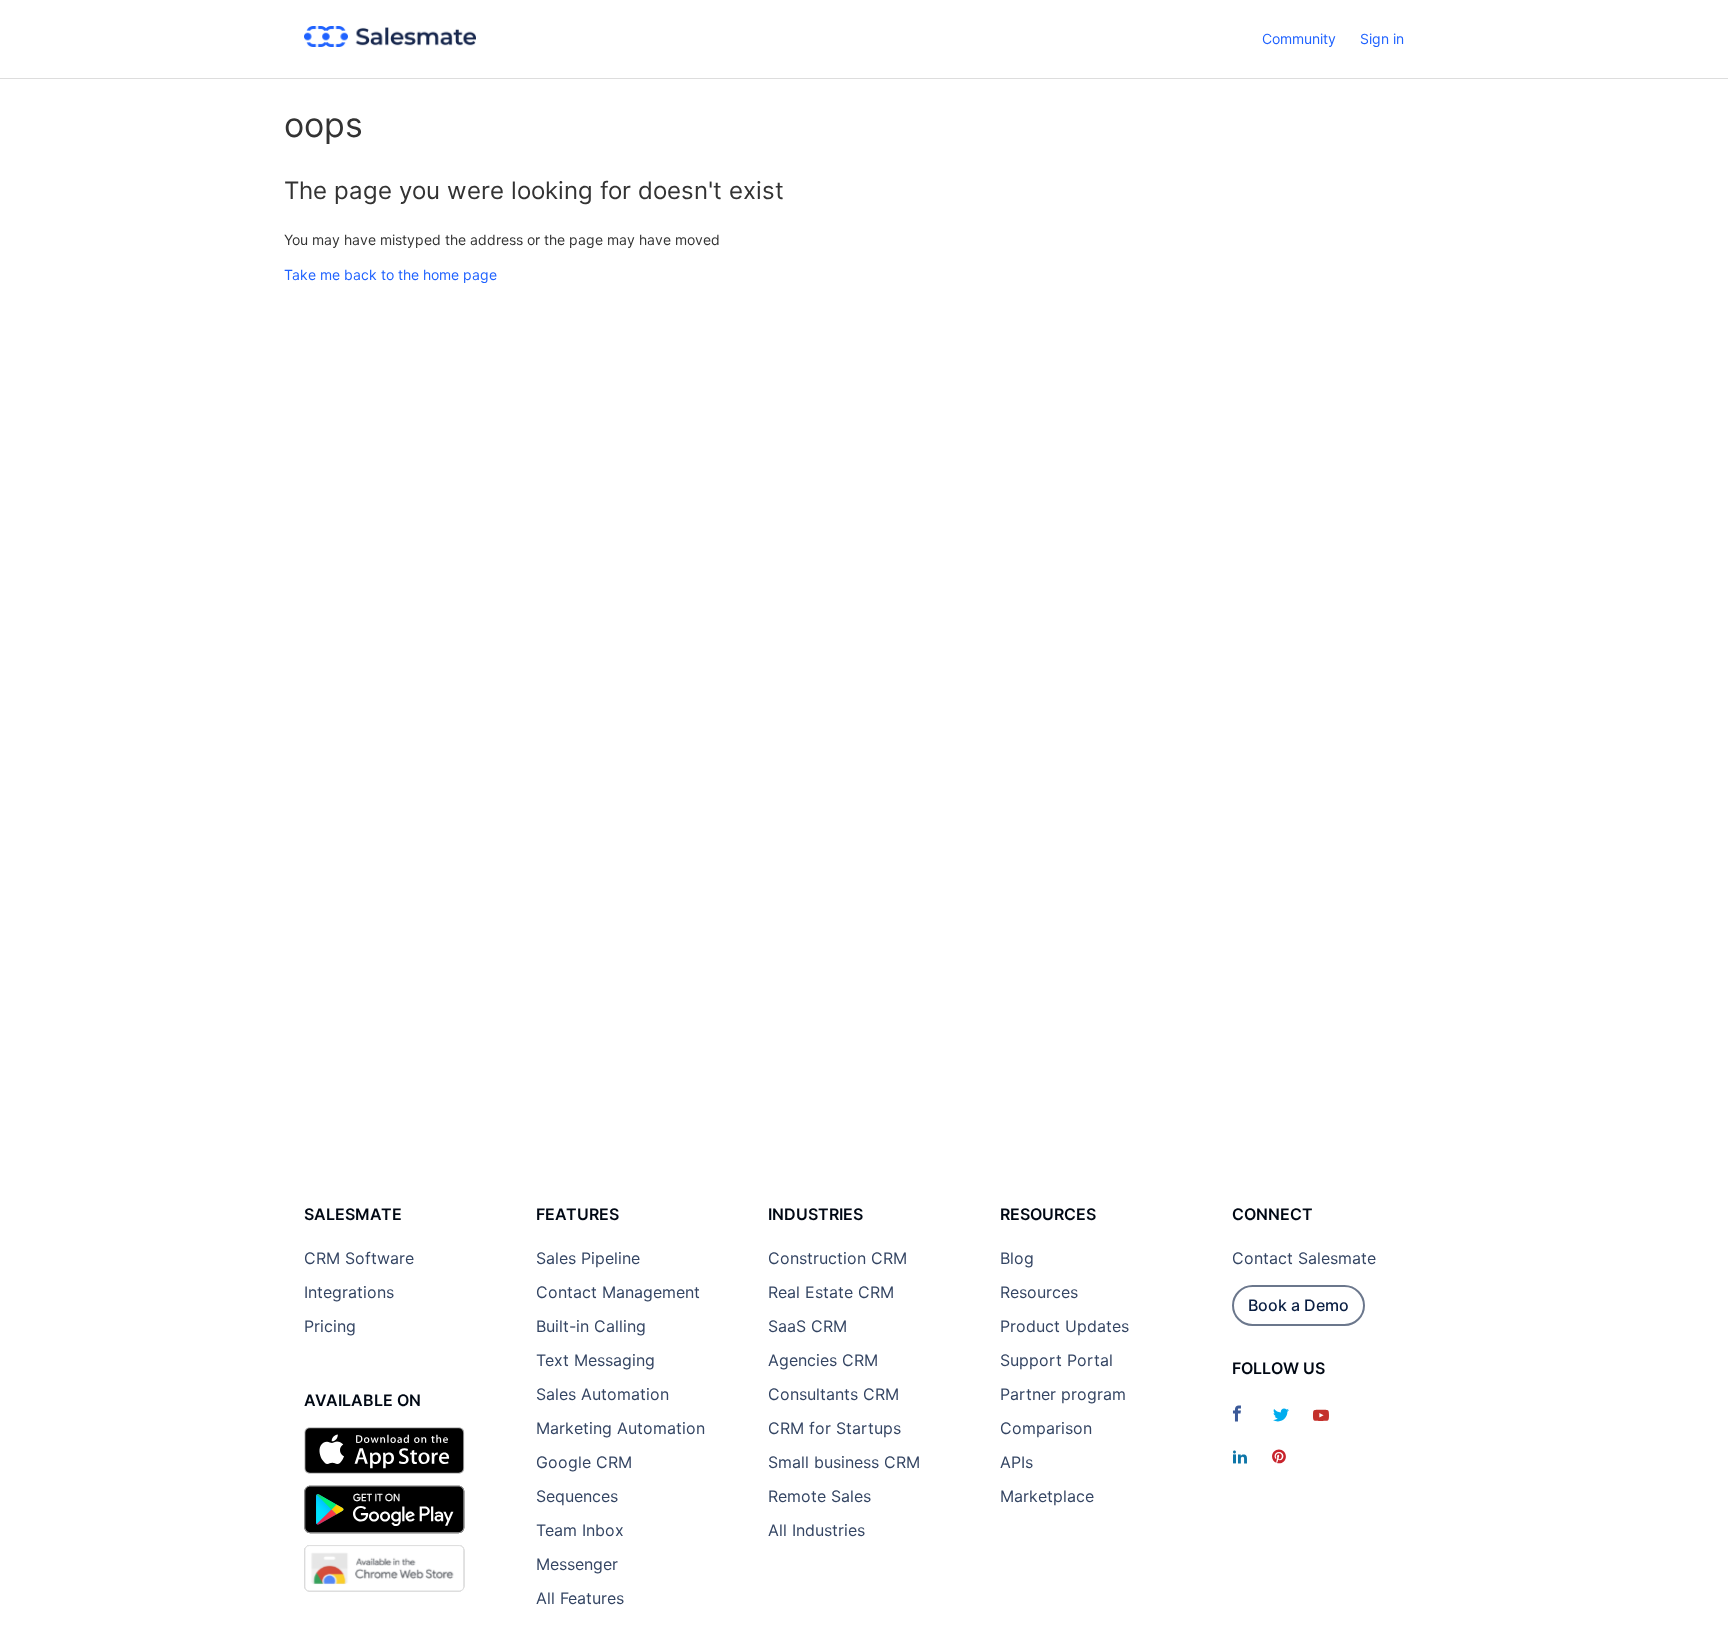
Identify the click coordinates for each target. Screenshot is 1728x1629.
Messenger (577, 1564)
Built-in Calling (591, 1326)
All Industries (816, 1530)
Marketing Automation (620, 1428)
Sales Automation (602, 1394)
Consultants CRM (833, 1394)
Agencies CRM (823, 1360)
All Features (580, 1598)
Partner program (1063, 1394)
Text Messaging (595, 1360)
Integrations (349, 1292)
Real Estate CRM (831, 1292)
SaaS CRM (807, 1326)
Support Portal (1056, 1360)
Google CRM (584, 1462)
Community (1299, 38)
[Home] (390, 41)
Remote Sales (819, 1496)
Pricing (330, 1326)
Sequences (577, 1496)
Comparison (1046, 1428)
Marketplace (1047, 1496)
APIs (1016, 1462)
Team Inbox (580, 1530)
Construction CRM (837, 1258)
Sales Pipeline (588, 1258)
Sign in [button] (1382, 38)
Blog (1017, 1258)
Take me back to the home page (390, 274)
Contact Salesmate (1304, 1258)
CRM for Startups (834, 1428)
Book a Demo (1298, 1305)
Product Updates (1064, 1326)
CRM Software (359, 1258)
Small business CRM (844, 1462)
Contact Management (618, 1292)
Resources (1039, 1292)
